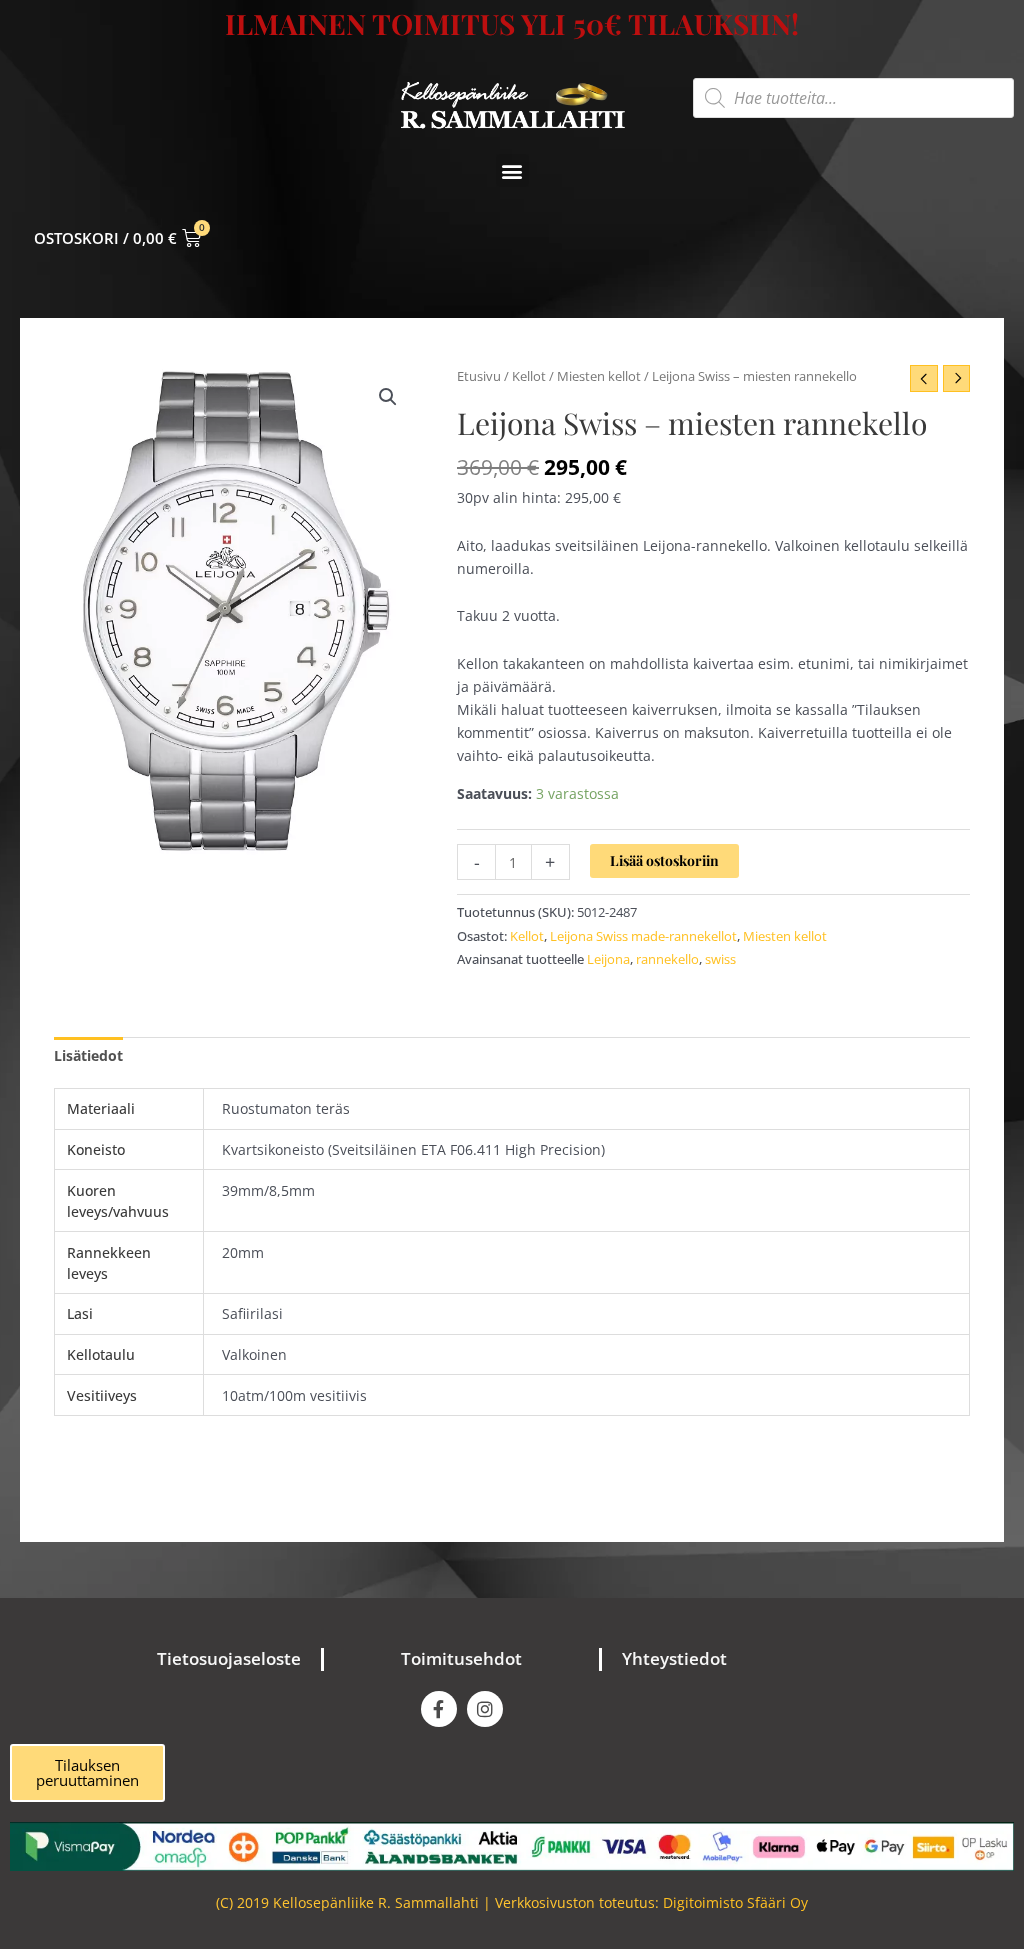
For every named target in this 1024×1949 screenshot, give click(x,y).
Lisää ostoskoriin (664, 860)
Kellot (529, 376)
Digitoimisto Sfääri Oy (735, 1902)
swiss (720, 959)
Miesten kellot (599, 376)
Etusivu (479, 376)
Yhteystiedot (674, 1658)
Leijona (608, 959)
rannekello (667, 959)
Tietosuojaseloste (229, 1658)
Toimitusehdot (461, 1658)
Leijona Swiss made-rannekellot (643, 936)
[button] (512, 170)
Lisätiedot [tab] (88, 1055)
